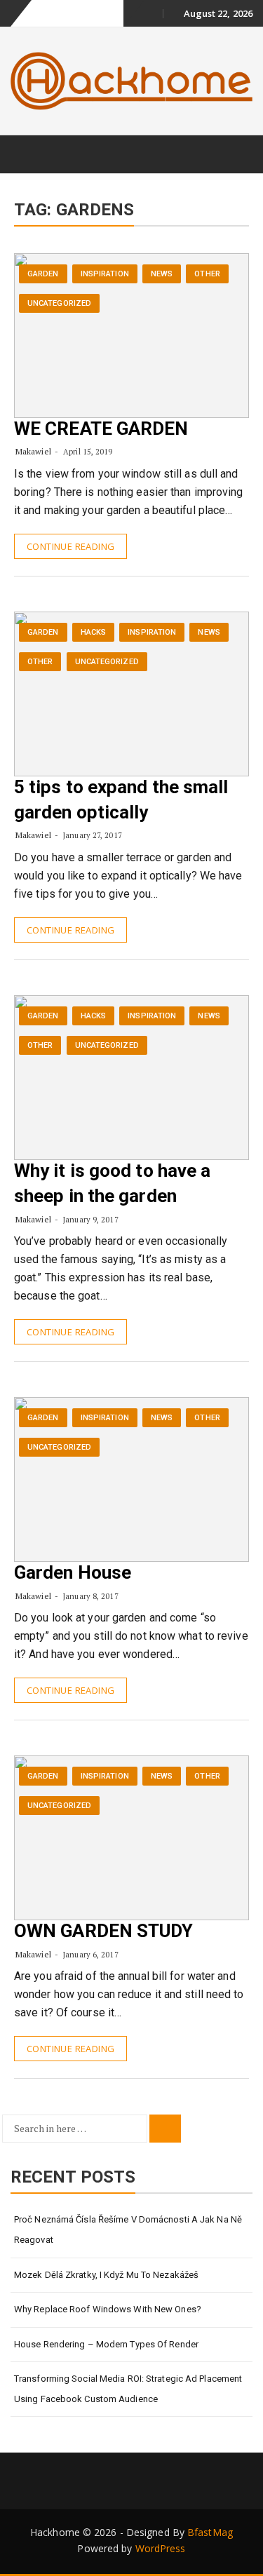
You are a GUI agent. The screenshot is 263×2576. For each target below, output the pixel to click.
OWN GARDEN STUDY (104, 1931)
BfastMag (210, 2532)
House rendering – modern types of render (106, 2344)
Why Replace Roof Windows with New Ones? (108, 2309)
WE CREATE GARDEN (101, 429)
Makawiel (33, 451)
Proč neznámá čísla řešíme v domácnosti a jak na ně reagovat (128, 2230)
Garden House (73, 1572)
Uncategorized (59, 303)
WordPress (161, 2548)
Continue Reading (70, 546)
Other (207, 274)
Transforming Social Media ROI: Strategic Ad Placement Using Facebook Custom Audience (128, 2389)
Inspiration (105, 274)
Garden (43, 274)
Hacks (94, 632)
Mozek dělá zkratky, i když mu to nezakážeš (106, 2275)
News (162, 274)
